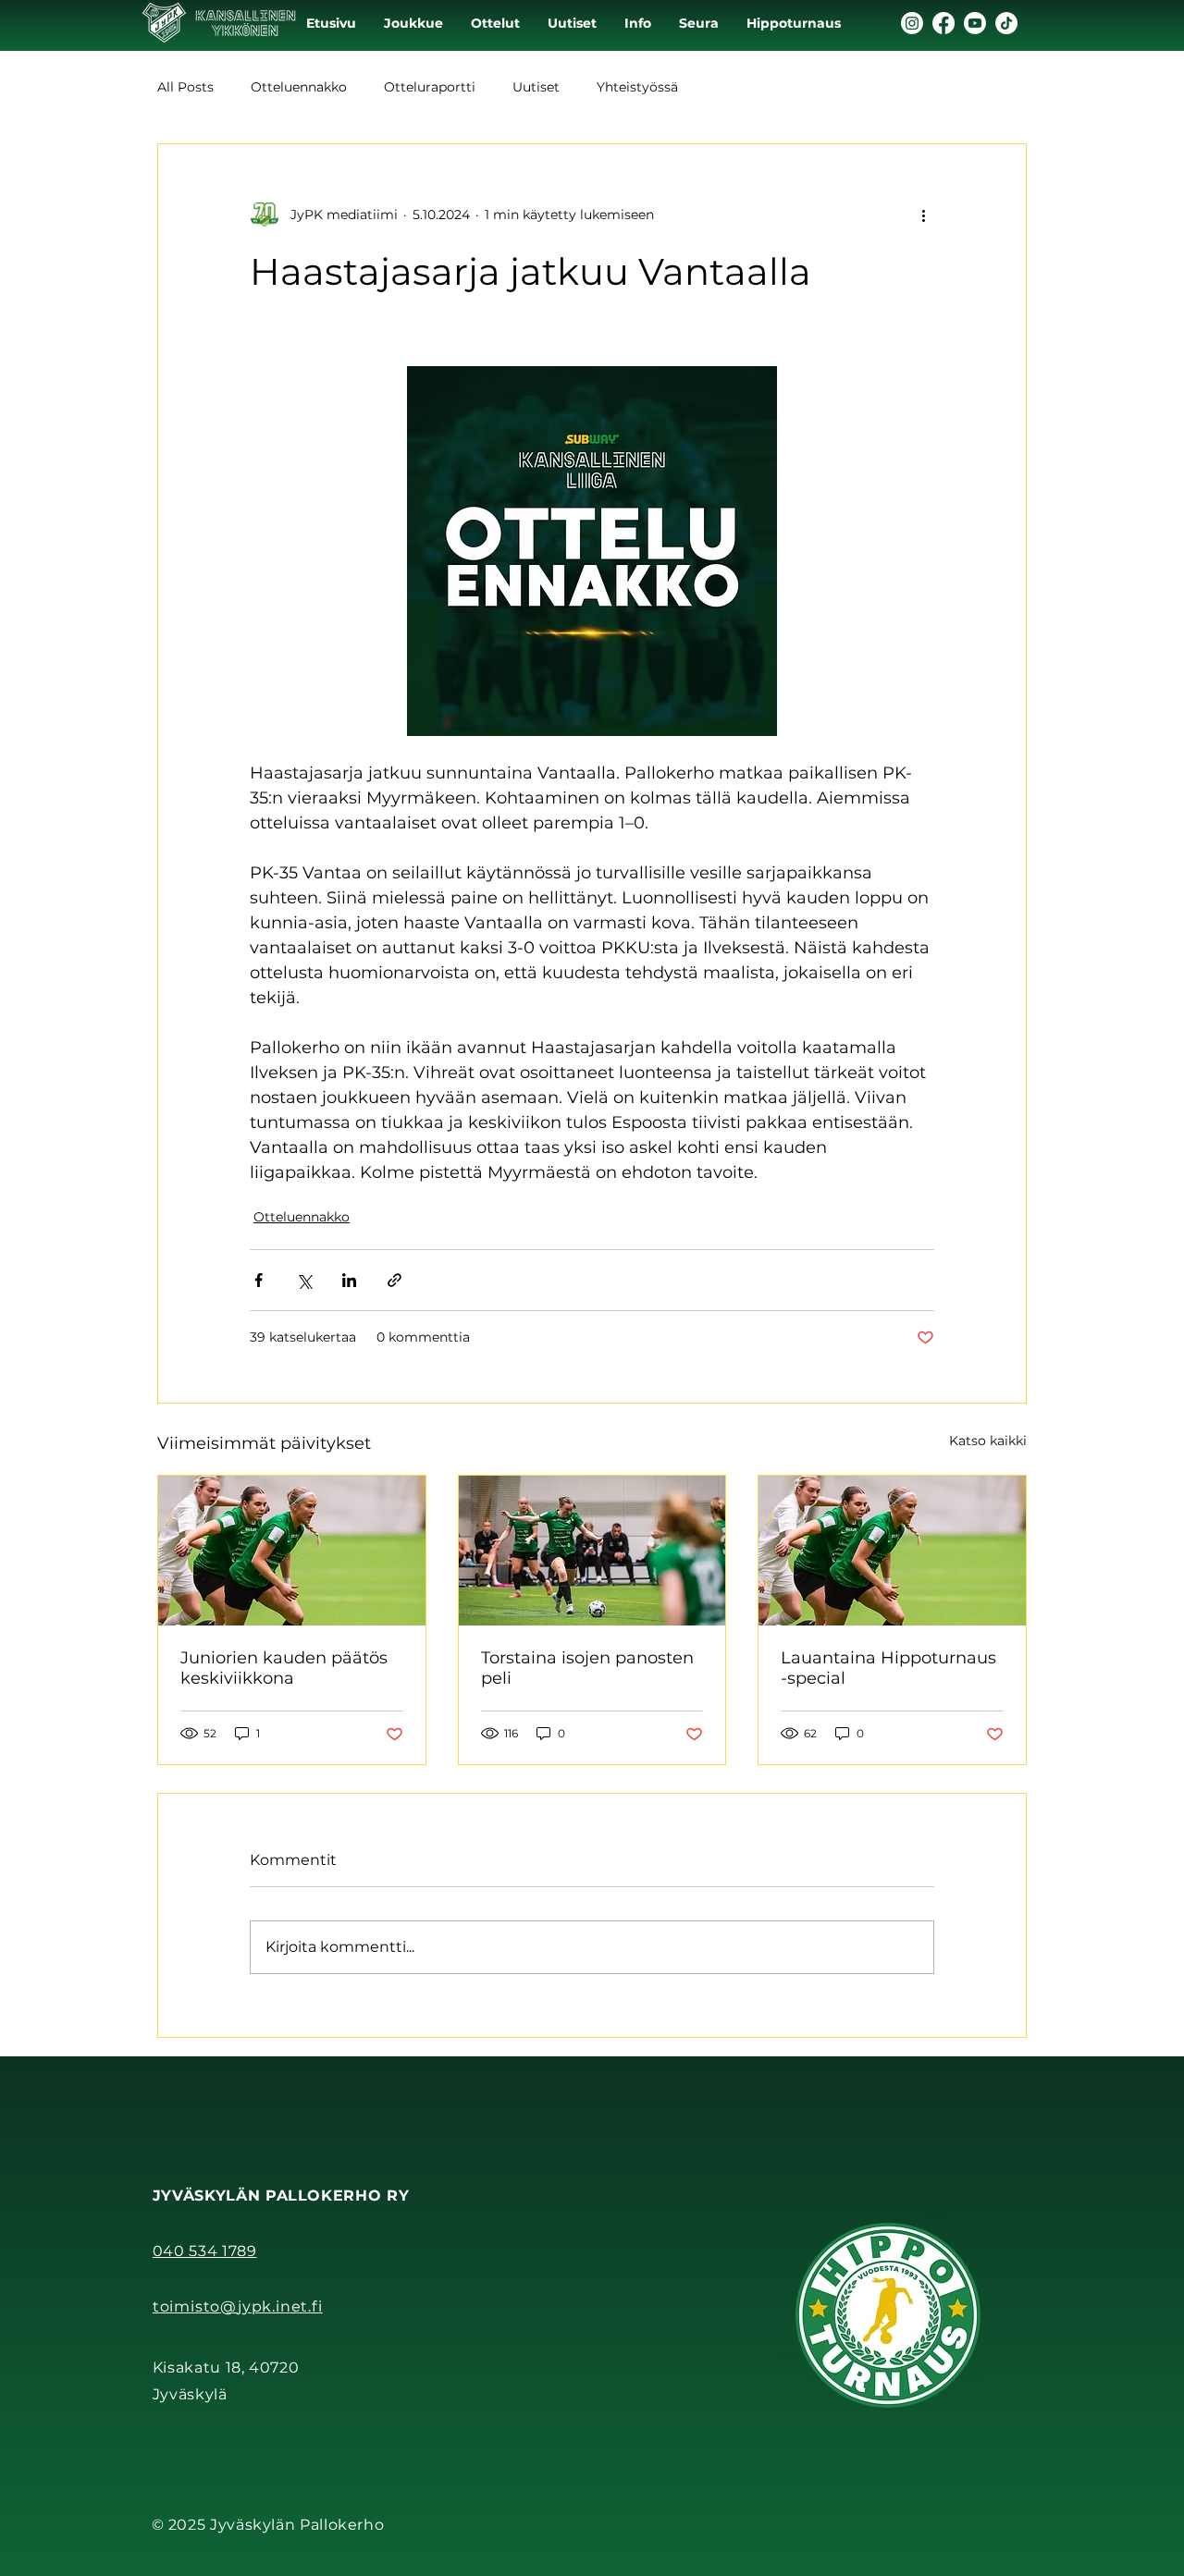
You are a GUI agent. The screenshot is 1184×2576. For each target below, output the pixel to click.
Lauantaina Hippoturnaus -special (888, 1668)
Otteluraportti (430, 87)
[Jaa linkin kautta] (395, 1280)
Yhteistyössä (637, 87)
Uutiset (536, 87)
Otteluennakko (299, 87)
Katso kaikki (988, 1441)
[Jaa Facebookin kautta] (259, 1280)
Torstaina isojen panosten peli (587, 1668)
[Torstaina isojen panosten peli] (592, 1551)
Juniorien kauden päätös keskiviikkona (284, 1668)
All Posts (185, 87)
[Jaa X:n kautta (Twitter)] (304, 1280)
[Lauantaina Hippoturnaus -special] (892, 1551)
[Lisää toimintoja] (923, 215)
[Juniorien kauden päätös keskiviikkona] (292, 1551)
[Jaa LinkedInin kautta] (349, 1280)
